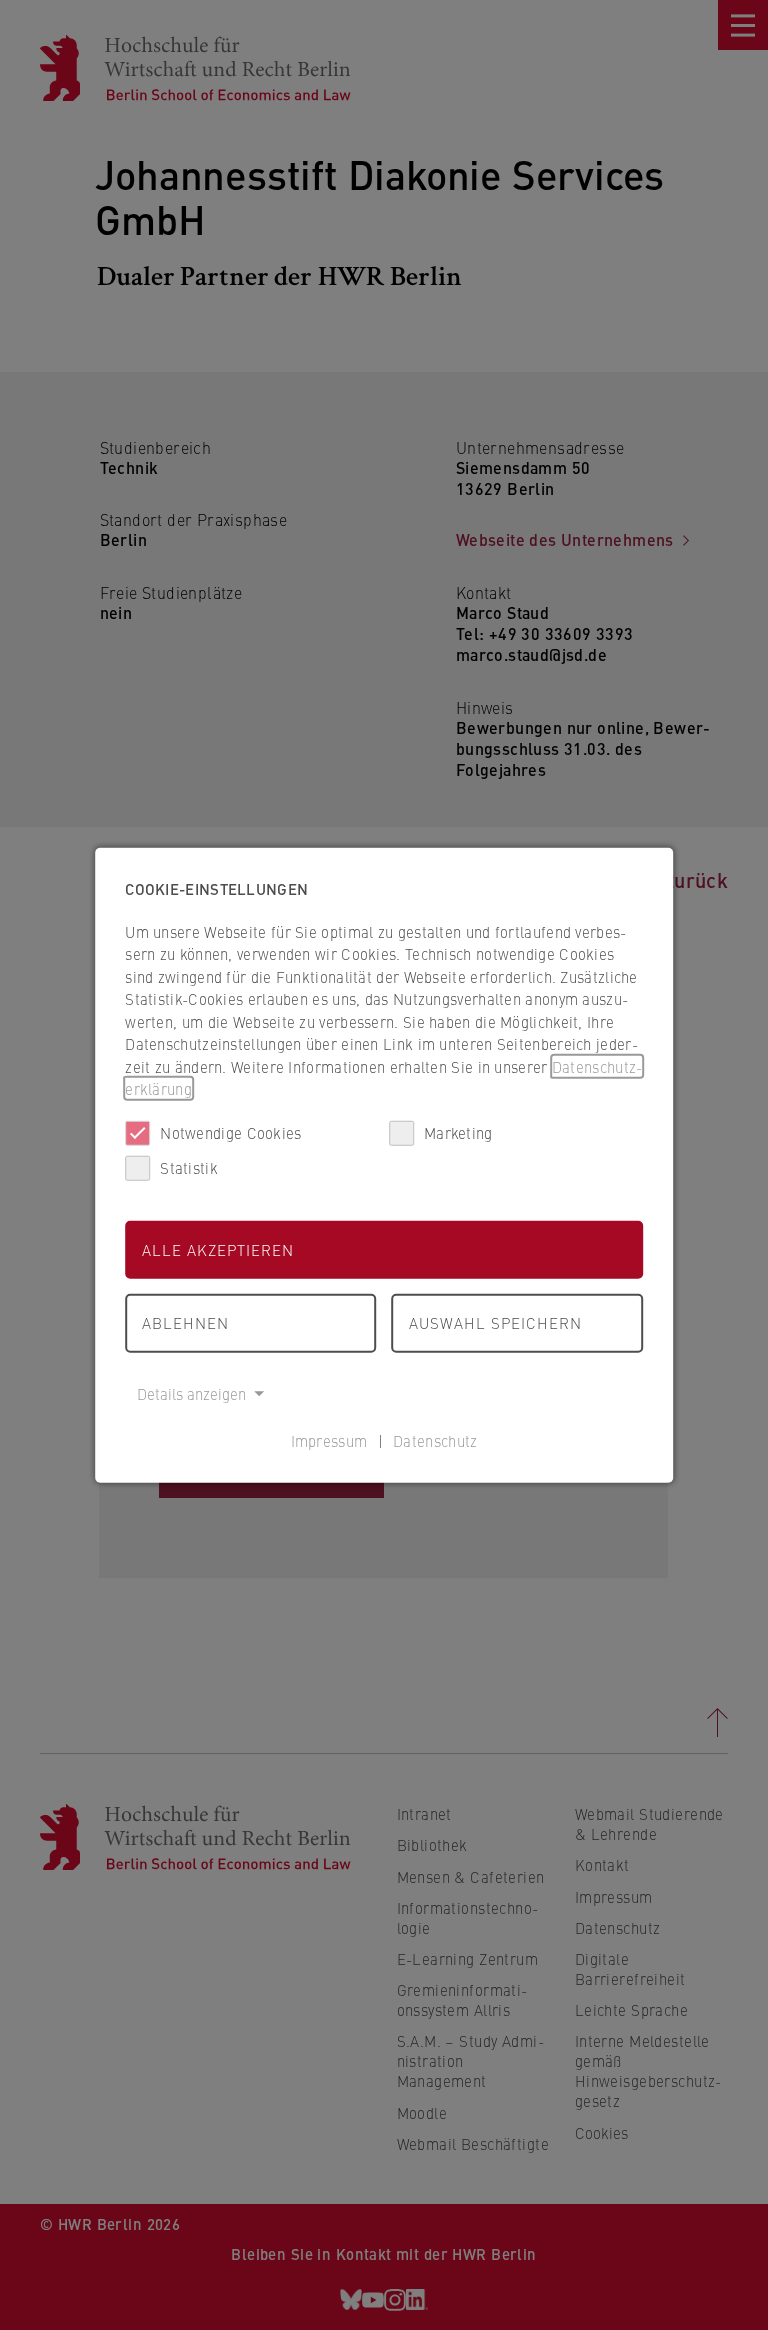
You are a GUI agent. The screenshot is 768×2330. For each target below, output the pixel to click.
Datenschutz (435, 1440)
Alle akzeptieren (218, 1248)
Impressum (329, 1440)
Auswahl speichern (495, 1322)
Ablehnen (185, 1322)
